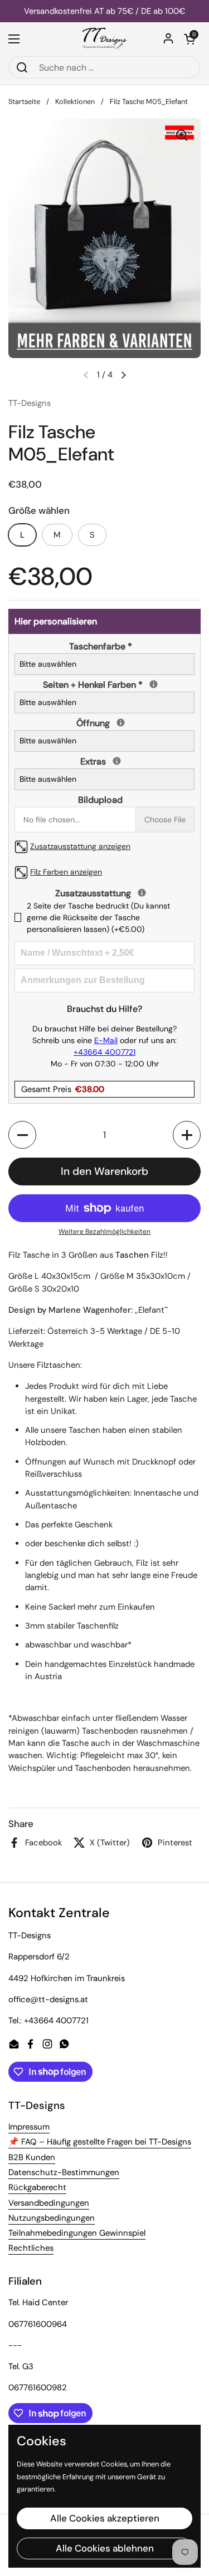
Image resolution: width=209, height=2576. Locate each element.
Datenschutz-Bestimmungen (64, 2172)
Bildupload (100, 800)
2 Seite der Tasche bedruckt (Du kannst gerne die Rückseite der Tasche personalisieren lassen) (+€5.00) (98, 917)
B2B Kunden (32, 2157)
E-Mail (106, 1040)
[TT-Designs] (104, 39)
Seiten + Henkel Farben (103, 684)
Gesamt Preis (63, 1089)
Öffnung (103, 723)
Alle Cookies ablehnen (105, 2548)
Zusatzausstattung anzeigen (80, 846)
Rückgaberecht (37, 2187)
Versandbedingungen (49, 2203)
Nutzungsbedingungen (52, 2218)
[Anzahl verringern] (22, 1135)
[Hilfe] (154, 684)
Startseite (24, 101)
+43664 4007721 (104, 1052)
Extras (103, 761)
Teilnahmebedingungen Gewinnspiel (77, 2233)
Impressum (29, 2127)
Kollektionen (75, 101)
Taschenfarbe (101, 646)
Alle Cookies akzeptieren (105, 2518)
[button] (189, 39)
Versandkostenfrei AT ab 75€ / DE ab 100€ (104, 11)
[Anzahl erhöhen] (187, 1135)
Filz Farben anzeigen (66, 872)
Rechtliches (31, 2248)
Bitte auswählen (48, 664)
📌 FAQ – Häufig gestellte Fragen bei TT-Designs (100, 2142)
